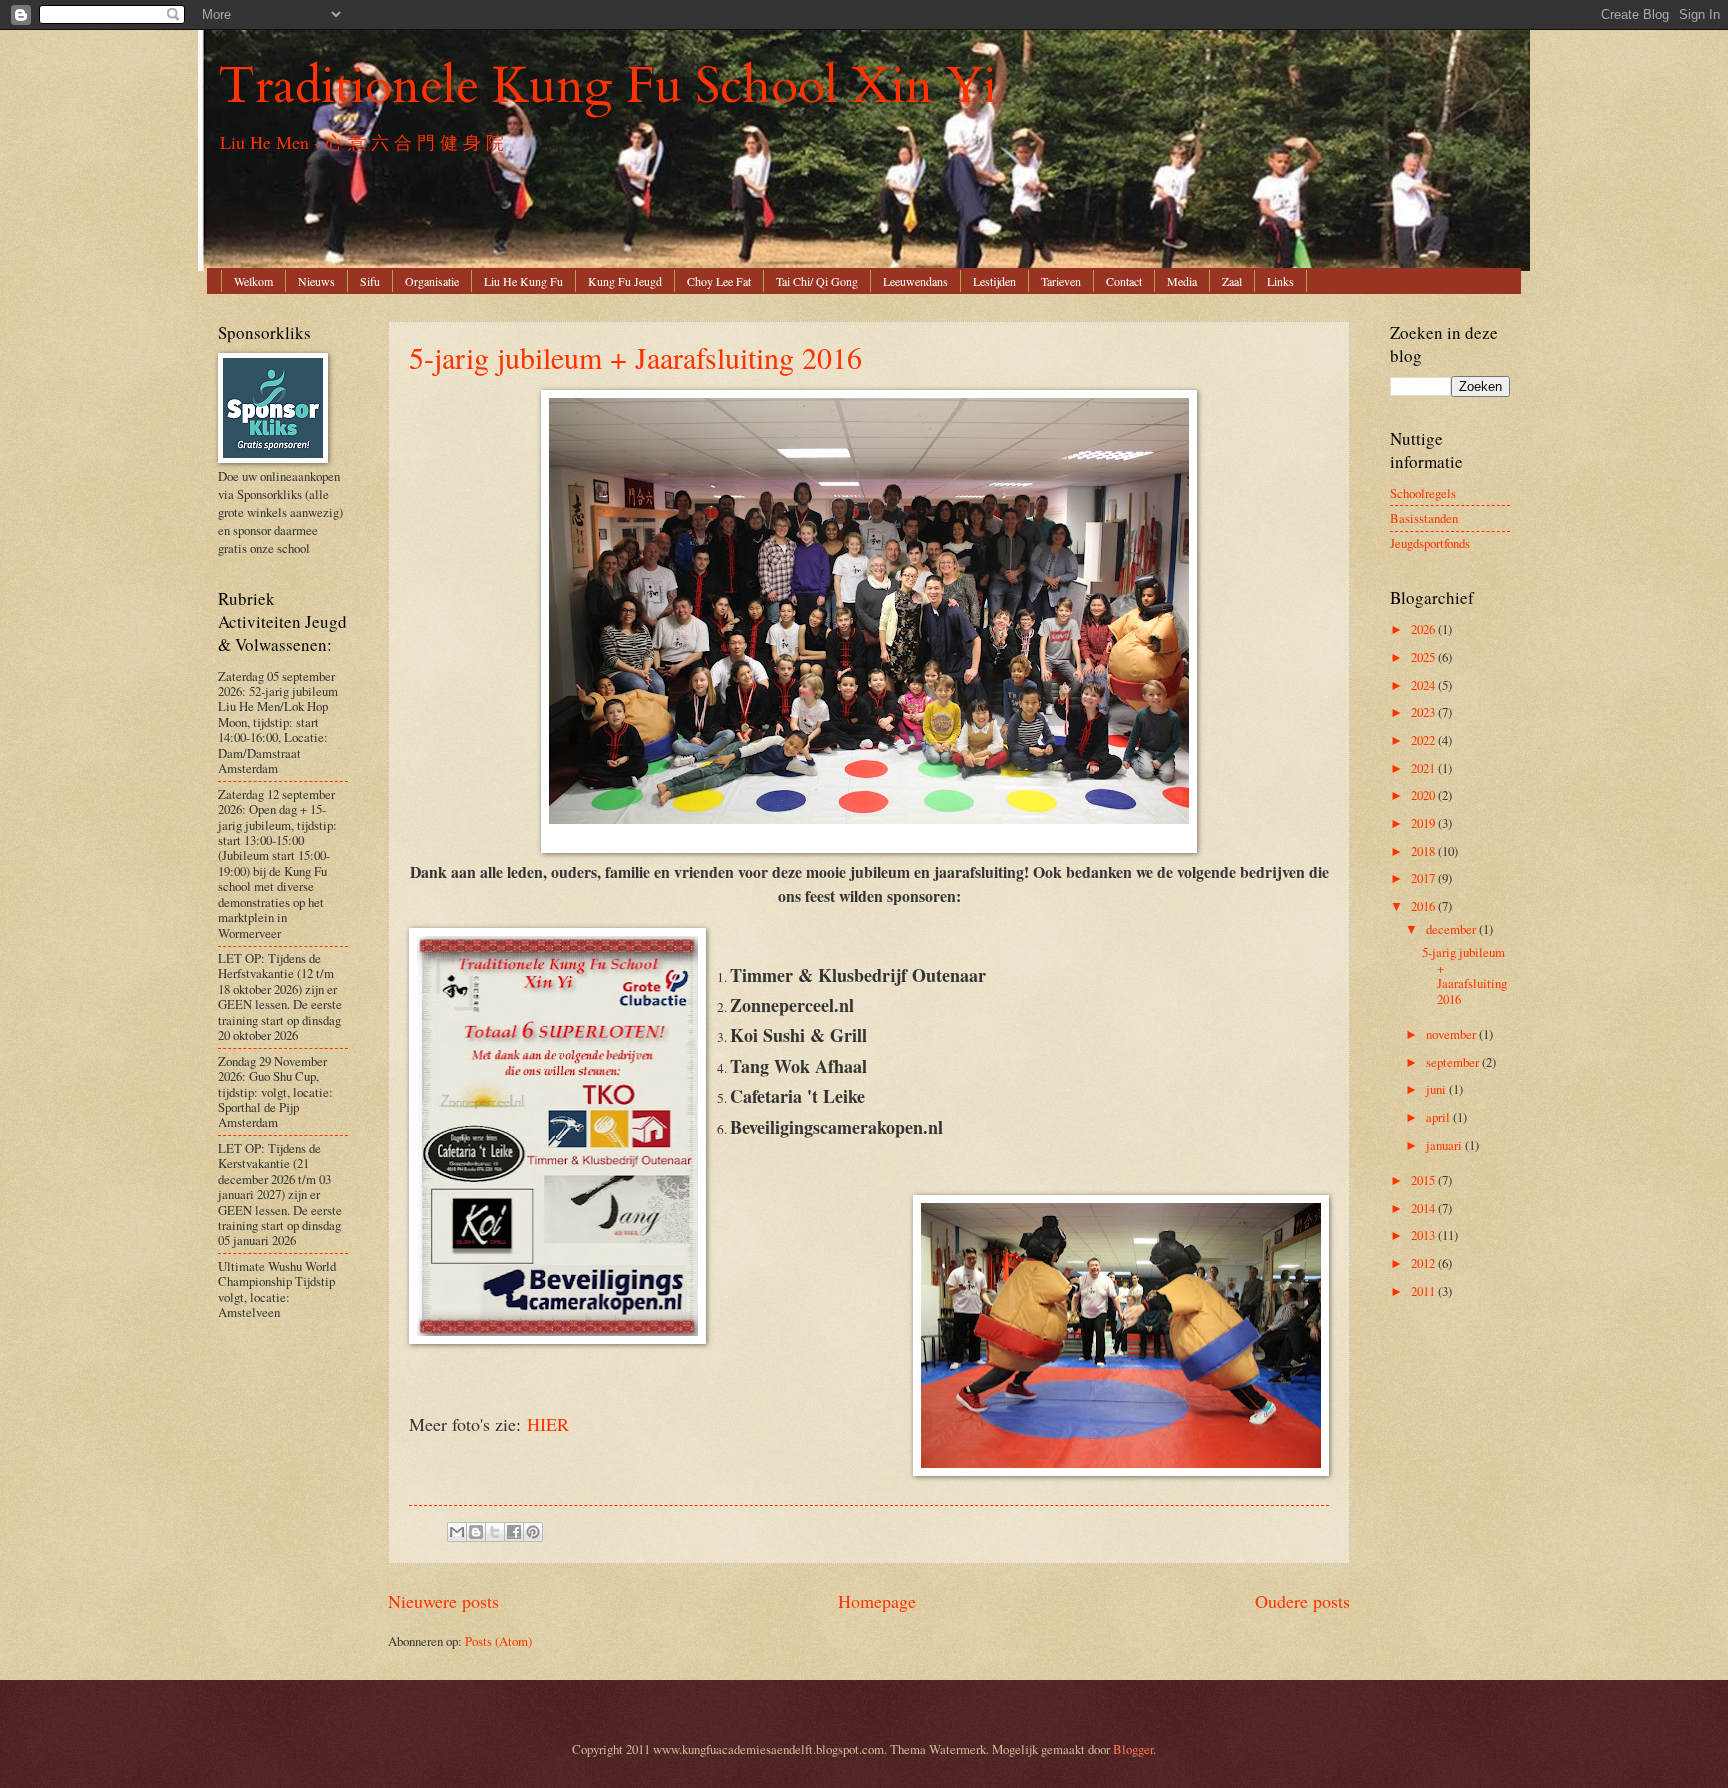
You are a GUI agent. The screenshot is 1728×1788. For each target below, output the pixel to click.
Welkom (253, 281)
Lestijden (994, 281)
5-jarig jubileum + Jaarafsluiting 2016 (635, 357)
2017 (1424, 878)
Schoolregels (1423, 493)
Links (1280, 281)
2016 (1424, 906)
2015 (1424, 1180)
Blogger (1133, 1749)
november (1452, 1034)
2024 (1424, 685)
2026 (1424, 629)
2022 (1424, 740)
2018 (1424, 851)
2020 (1424, 795)
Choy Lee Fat (719, 281)
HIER (548, 1424)
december (1452, 929)
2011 (1424, 1291)
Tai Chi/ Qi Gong (817, 281)
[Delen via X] (495, 1532)
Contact (1124, 281)
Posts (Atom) (498, 1641)
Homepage (877, 1601)
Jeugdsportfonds (1430, 543)
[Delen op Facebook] (514, 1532)
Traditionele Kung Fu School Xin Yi (607, 86)
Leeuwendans (915, 281)
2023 (1424, 712)
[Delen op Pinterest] (533, 1532)
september (1454, 1062)
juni (1437, 1089)
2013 (1424, 1235)
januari (1445, 1145)
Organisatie (432, 281)
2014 (1424, 1208)
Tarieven (1061, 281)
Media (1182, 281)
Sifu (370, 281)
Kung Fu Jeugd (625, 281)
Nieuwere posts (443, 1601)
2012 (1424, 1263)
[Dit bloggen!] (476, 1532)
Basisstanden (1424, 518)
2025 (1424, 657)
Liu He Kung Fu (523, 281)
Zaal (1232, 281)
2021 (1424, 768)
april (1439, 1117)
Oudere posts (1302, 1601)
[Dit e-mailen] (457, 1532)
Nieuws (316, 281)
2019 (1424, 823)
